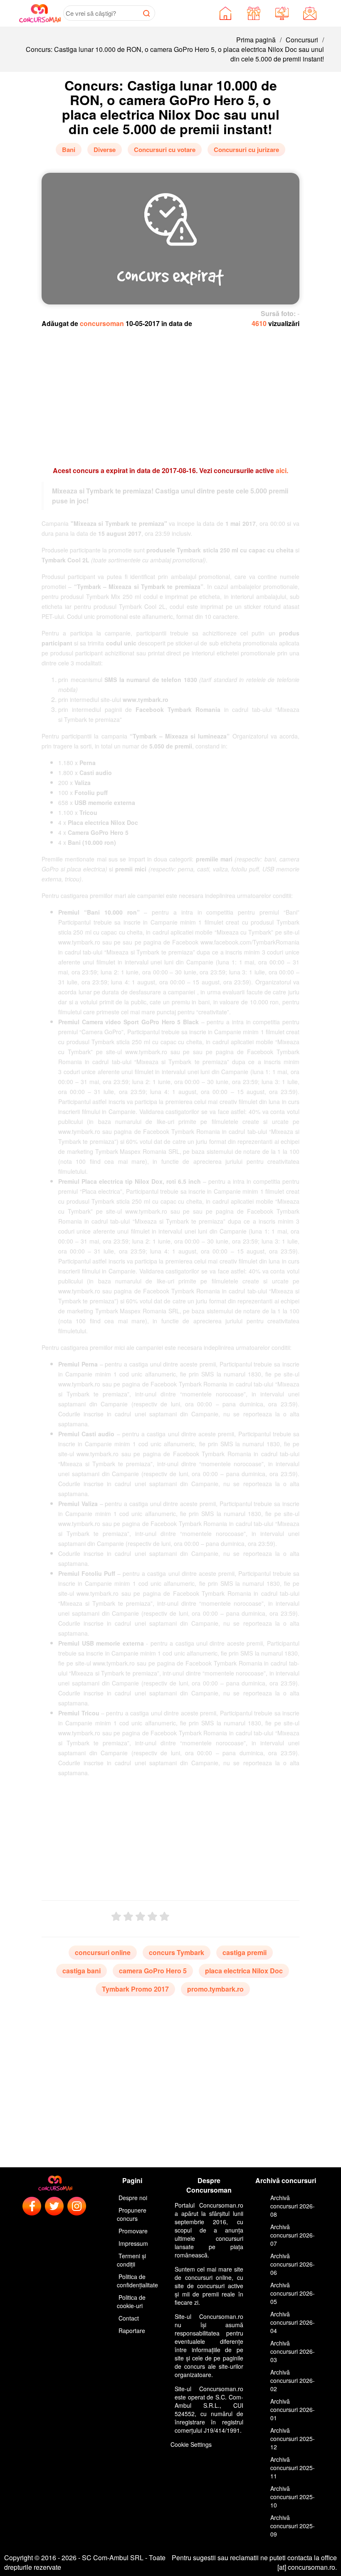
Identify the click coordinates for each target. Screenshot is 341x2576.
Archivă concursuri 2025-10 (293, 2497)
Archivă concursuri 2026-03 (293, 2351)
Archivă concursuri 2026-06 (293, 2264)
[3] (140, 1917)
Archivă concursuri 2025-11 (293, 2468)
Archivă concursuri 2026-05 (293, 2293)
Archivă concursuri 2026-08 (293, 2206)
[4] (152, 1917)
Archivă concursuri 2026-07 (293, 2235)
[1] (116, 1917)
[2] (128, 1917)
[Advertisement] (170, 393)
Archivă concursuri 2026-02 (293, 2380)
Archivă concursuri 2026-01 (293, 2409)
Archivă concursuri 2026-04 (293, 2322)
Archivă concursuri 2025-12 (293, 2439)
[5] (164, 1917)
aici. (282, 470)
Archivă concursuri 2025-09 (293, 2526)
